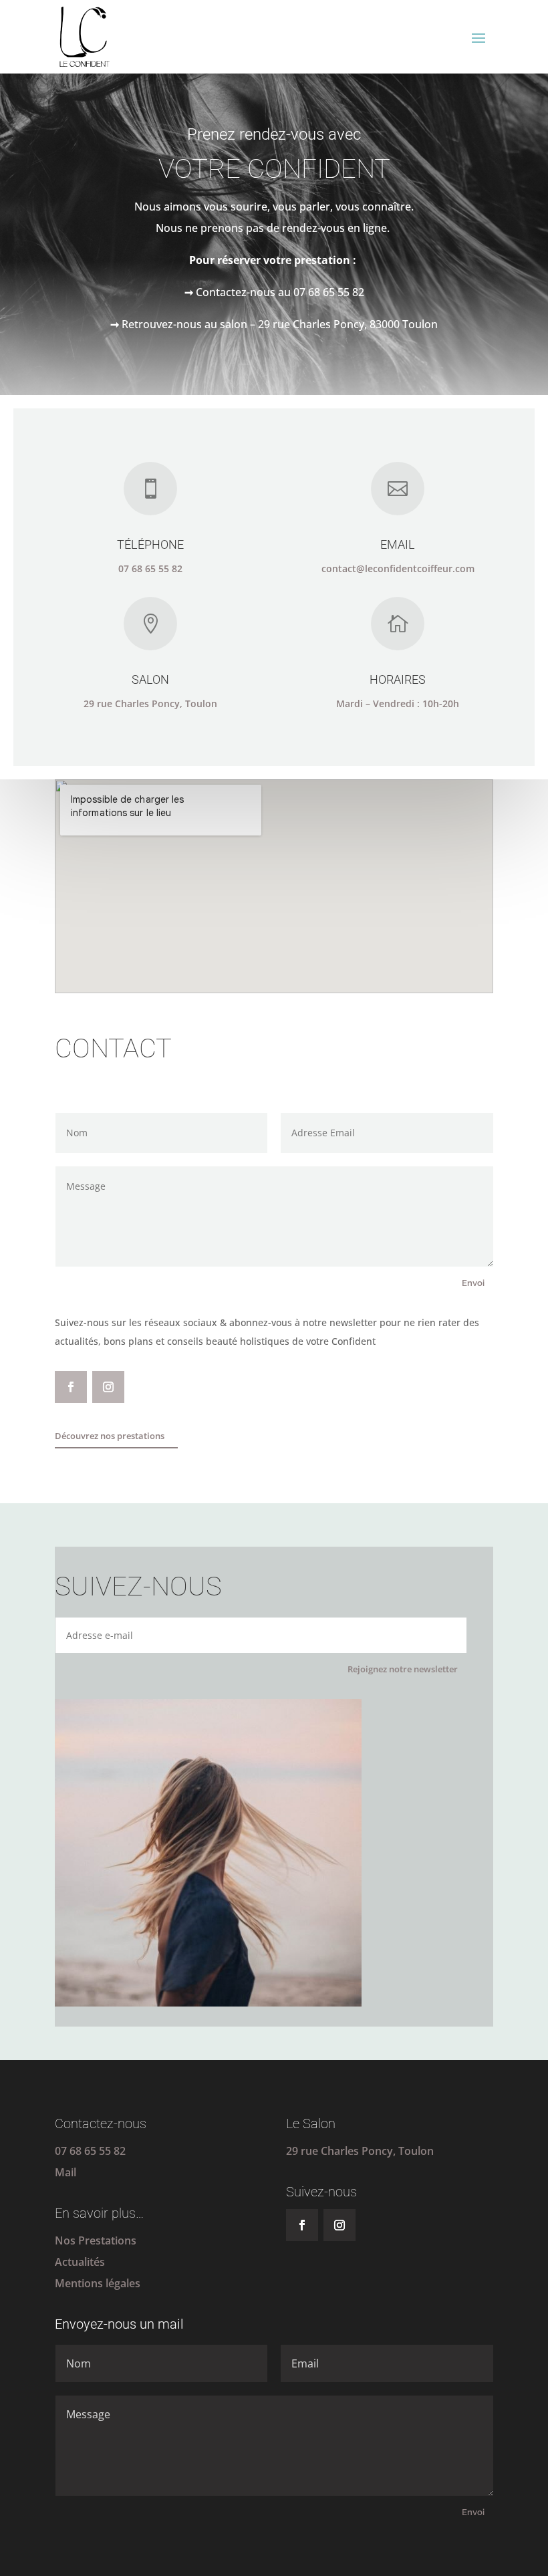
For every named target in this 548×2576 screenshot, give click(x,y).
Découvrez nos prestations (110, 1436)
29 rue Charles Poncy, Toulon (360, 2151)
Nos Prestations (96, 2240)
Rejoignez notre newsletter (403, 1669)
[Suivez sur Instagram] (108, 1387)
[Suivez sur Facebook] (71, 1387)
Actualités (80, 2262)
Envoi (473, 1283)
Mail (65, 2172)
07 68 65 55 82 (90, 2151)
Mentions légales (98, 2283)
